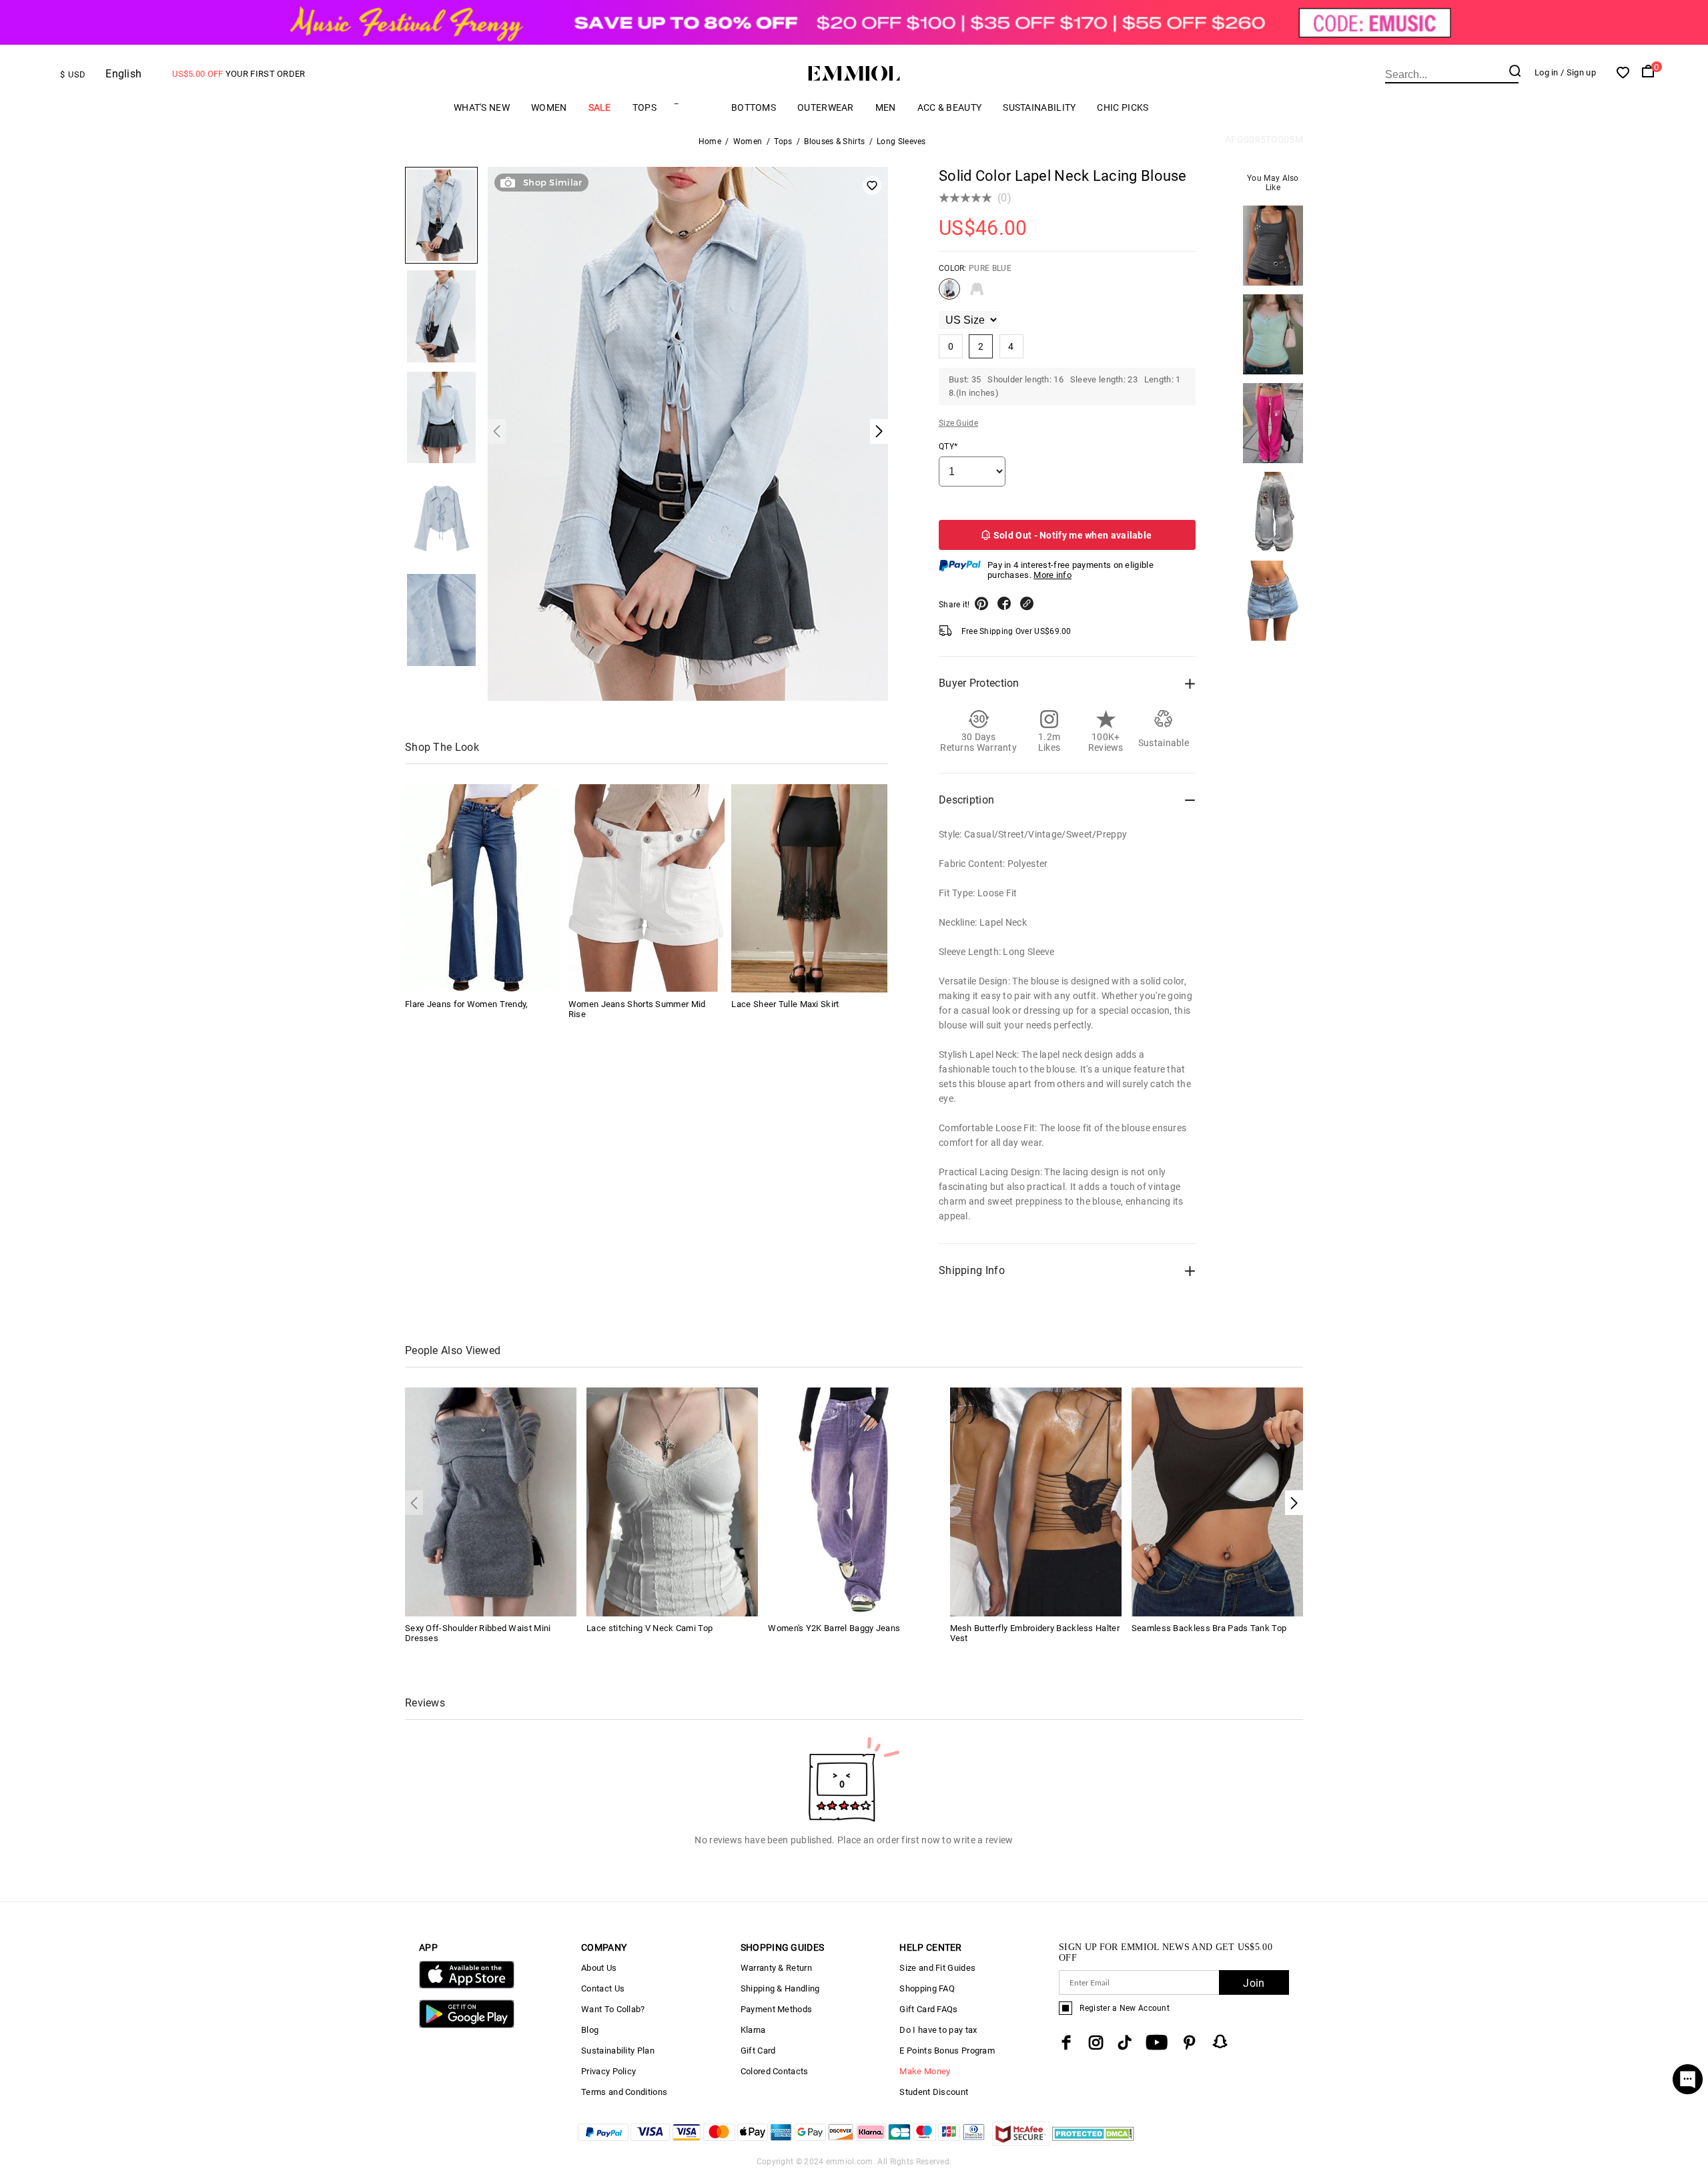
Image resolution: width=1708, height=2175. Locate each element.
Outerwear (826, 107)
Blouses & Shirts (834, 141)
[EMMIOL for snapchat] (1220, 2042)
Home (710, 141)
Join (1254, 1983)
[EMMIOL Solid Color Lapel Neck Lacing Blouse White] (977, 294)
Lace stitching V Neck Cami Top (650, 1628)
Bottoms (754, 107)
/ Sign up (1578, 72)
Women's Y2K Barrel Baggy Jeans (834, 1628)
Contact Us (603, 1988)
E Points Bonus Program (947, 2051)
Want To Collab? (613, 2009)
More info (1052, 575)
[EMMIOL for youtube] (1157, 2043)
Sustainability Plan (618, 2051)
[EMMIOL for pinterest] (1190, 2043)
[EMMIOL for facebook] (1066, 2043)
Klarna (753, 2030)
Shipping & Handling (780, 1988)
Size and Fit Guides (937, 1968)
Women (549, 107)
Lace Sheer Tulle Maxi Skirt (785, 1003)
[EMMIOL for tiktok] (1125, 2043)
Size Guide (958, 423)
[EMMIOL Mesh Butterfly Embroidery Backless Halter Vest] (1036, 1501)
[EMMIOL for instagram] (1096, 2043)
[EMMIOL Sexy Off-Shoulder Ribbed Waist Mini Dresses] (491, 1501)
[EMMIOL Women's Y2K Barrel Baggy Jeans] (854, 1501)
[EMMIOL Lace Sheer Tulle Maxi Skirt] (809, 888)
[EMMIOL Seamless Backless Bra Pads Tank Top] (1217, 1501)
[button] (1294, 1503)
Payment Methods (777, 2009)
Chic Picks (1123, 107)
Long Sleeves (901, 141)
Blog (590, 2030)
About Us (599, 1968)
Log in (1547, 72)
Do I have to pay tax (938, 2030)
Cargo (694, 107)
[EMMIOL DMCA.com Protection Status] (1093, 2142)
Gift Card (758, 2051)
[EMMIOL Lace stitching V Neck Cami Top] (672, 1501)
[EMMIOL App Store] (467, 1986)
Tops (645, 107)
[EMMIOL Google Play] (467, 2025)
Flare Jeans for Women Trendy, (467, 1003)
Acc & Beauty (950, 107)
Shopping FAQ (927, 1988)
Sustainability (1039, 107)
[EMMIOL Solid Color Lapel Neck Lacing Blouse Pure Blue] (949, 294)
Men (886, 107)
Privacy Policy (608, 2071)
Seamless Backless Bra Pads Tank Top (1209, 1628)
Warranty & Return (776, 1968)
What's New (482, 107)
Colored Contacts (775, 2071)
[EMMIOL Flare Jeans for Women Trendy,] (483, 888)
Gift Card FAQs (928, 2009)
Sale (600, 107)
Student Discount (934, 2092)
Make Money (925, 2071)
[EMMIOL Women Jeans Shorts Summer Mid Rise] (647, 888)
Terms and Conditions (624, 2092)
